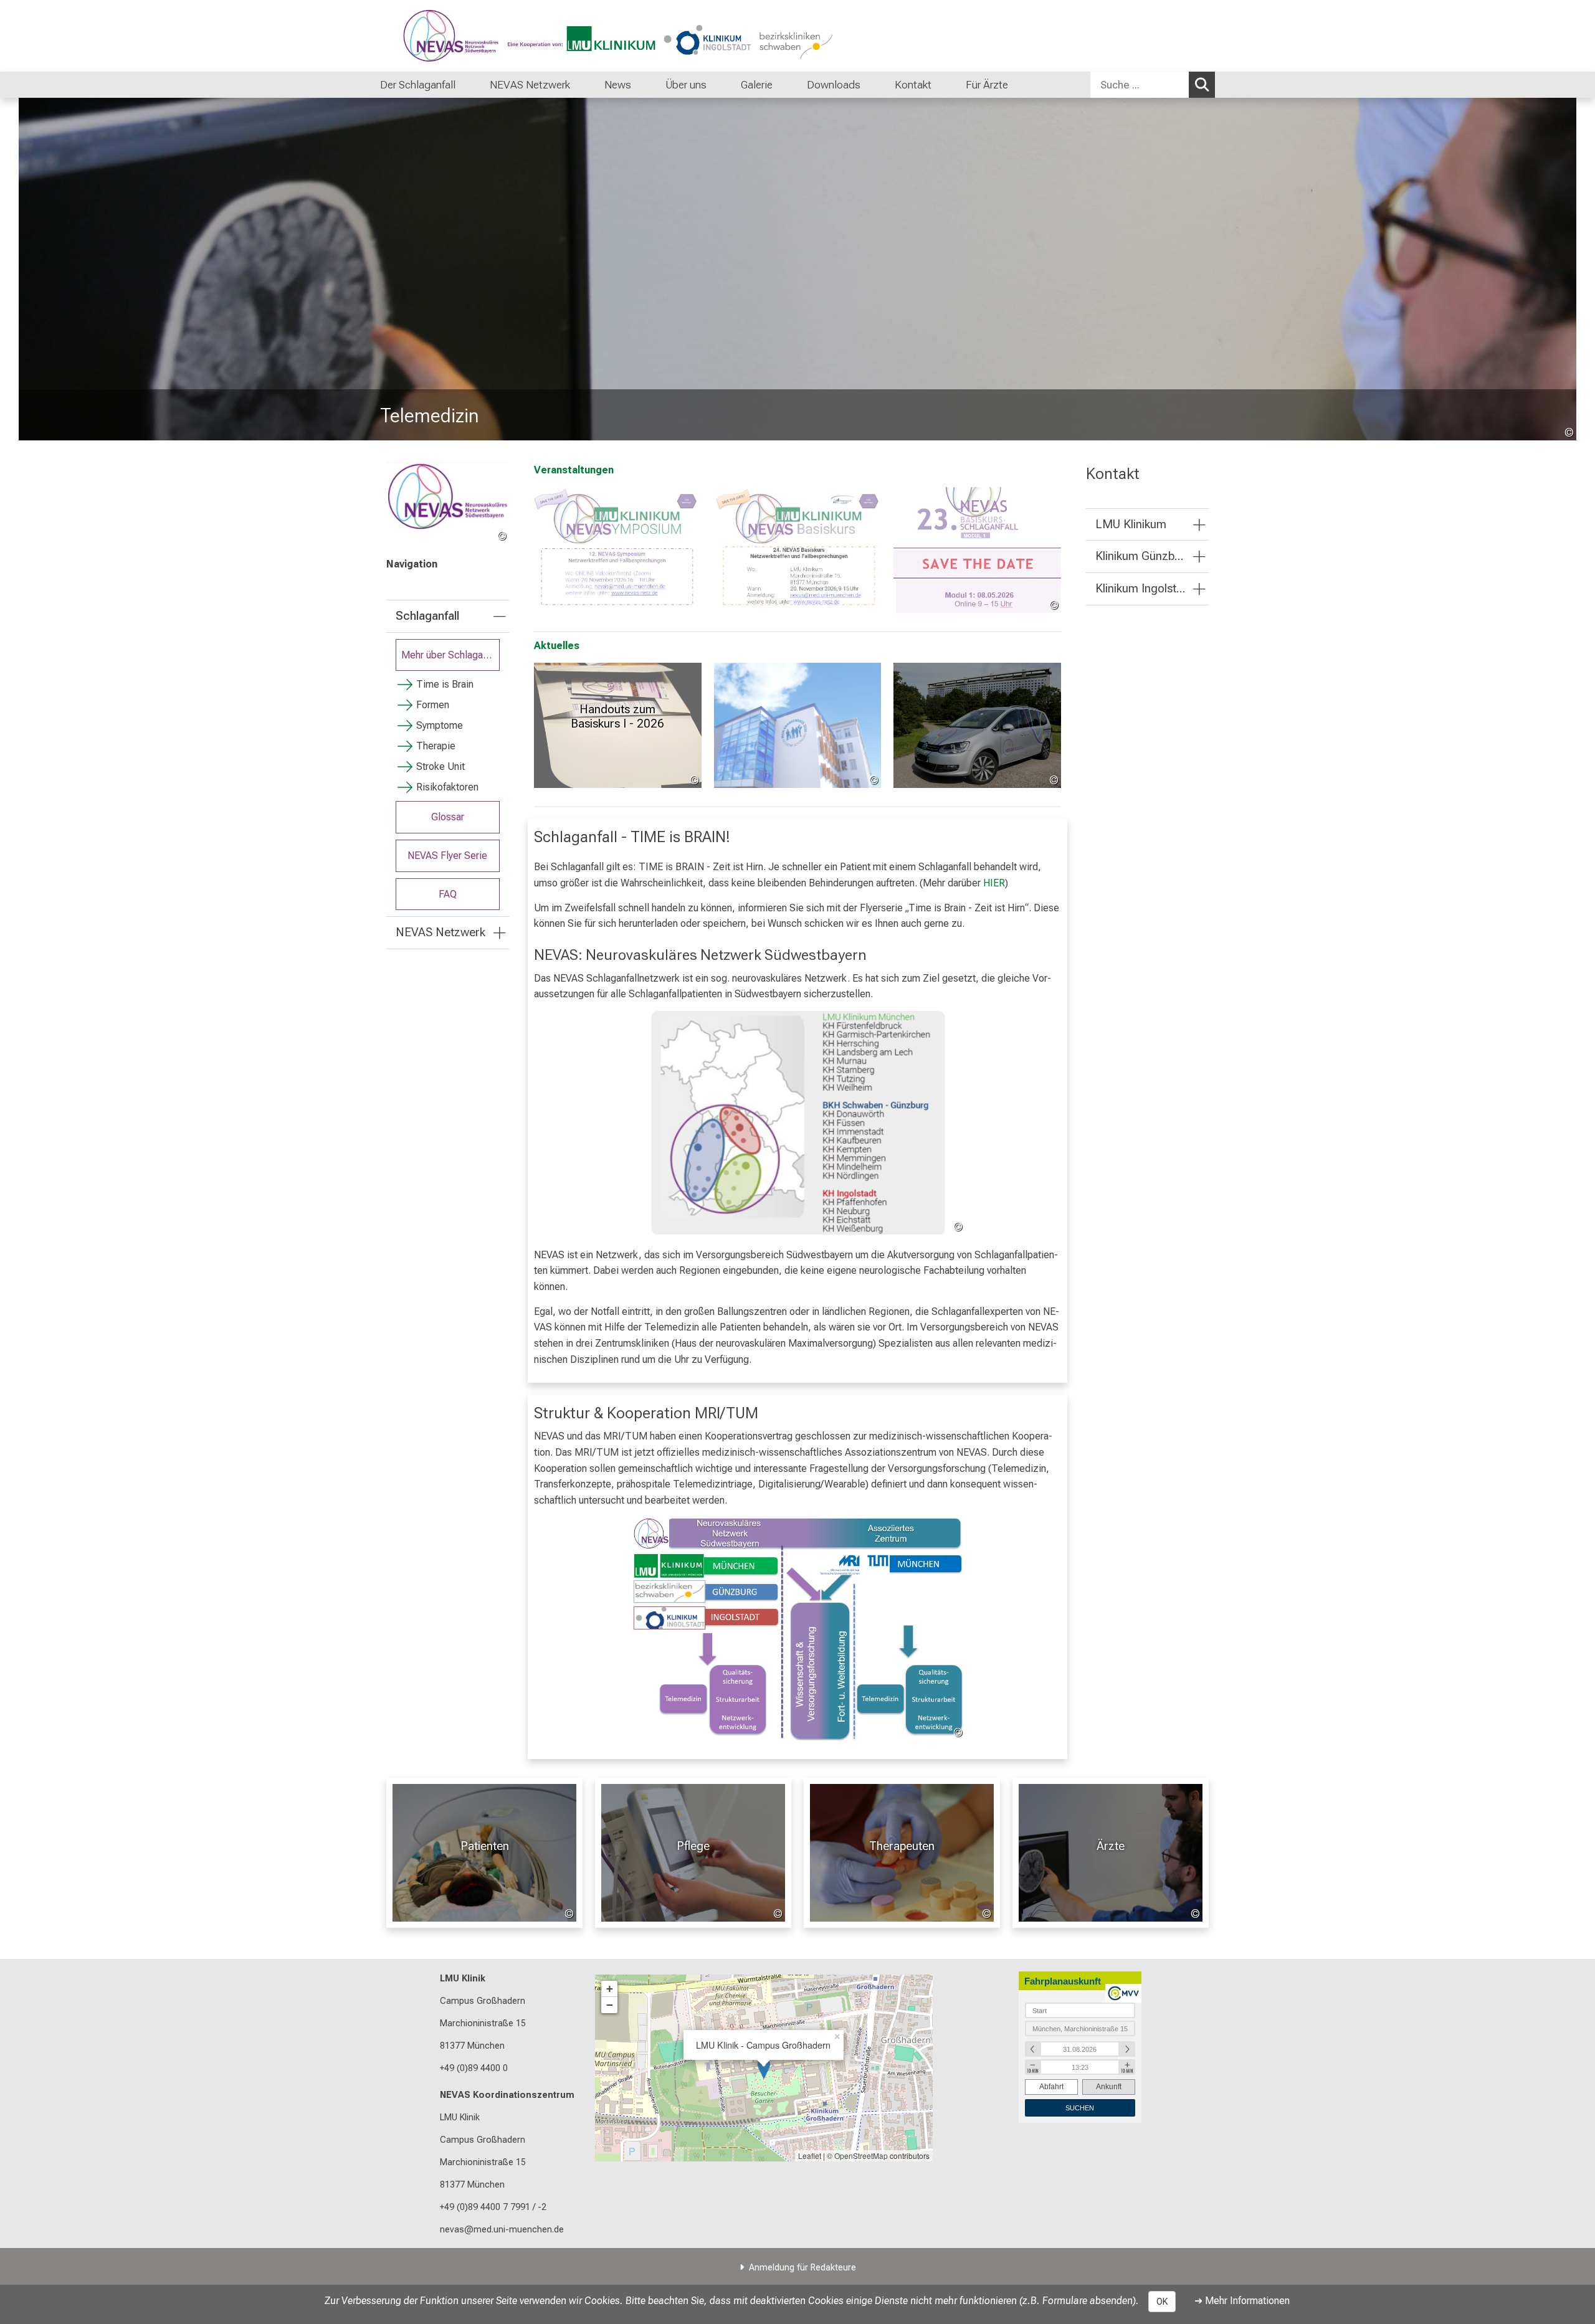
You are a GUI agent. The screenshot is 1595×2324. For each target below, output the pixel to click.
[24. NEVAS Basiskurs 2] (798, 550)
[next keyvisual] (1562, 269)
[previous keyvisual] (33, 269)
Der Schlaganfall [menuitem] (418, 85)
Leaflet (810, 2156)
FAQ (448, 894)
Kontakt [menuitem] (913, 85)
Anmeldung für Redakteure (802, 2268)
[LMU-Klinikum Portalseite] (455, 36)
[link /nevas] (448, 503)
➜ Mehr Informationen (1242, 2301)
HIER (994, 883)
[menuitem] (468, 85)
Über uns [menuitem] (686, 85)
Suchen (1202, 85)
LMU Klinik (463, 1979)
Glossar (448, 817)
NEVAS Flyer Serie (447, 856)
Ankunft (1109, 2087)
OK (1162, 2302)
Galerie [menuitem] (757, 85)
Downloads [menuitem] (834, 85)
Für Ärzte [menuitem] (987, 85)
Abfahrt (1051, 2087)
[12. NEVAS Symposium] (618, 550)
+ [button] (610, 1989)
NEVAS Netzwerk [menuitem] (530, 85)
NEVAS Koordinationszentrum (507, 2095)
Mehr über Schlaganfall (450, 655)
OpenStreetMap (861, 2156)
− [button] (610, 2005)
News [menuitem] (618, 85)
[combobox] (1153, 85)
